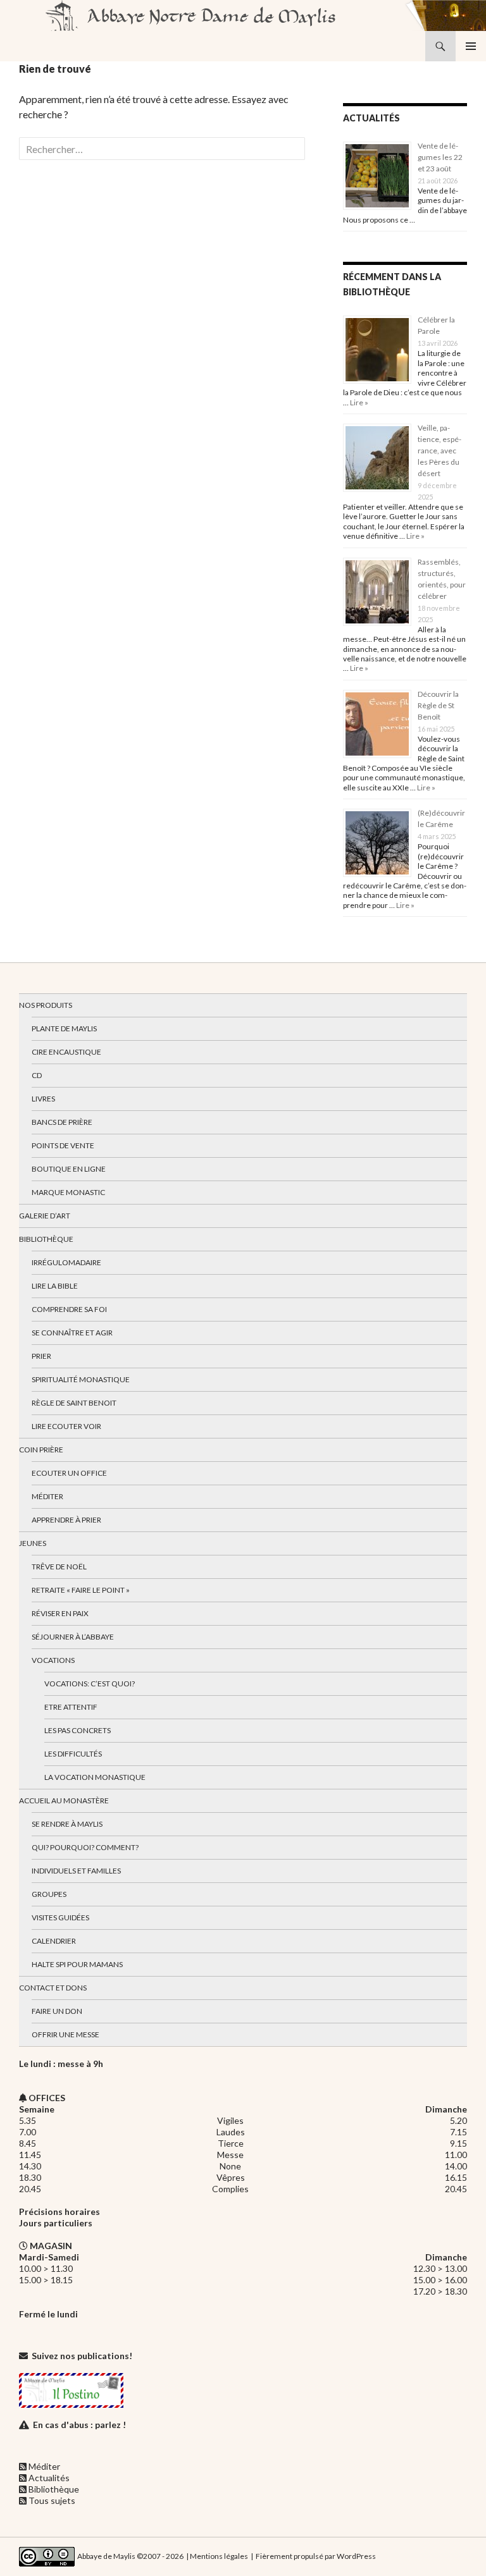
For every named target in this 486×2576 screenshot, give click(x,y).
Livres (43, 1099)
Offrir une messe (65, 2034)
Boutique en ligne (69, 1169)
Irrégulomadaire (66, 1262)
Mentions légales (219, 2556)
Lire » (358, 402)
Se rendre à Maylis (67, 1824)
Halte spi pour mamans (77, 1964)
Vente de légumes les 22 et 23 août (440, 157)
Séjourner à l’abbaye (73, 1637)
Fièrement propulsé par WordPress (316, 2556)
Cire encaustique (66, 1052)
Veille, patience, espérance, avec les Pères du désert (439, 451)
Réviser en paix (60, 1613)
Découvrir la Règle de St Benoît (438, 705)
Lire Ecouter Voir (66, 1426)
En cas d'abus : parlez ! (79, 2425)
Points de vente (63, 1145)
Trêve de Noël (59, 1567)
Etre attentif (71, 1707)
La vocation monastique (95, 1777)
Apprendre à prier (66, 1520)
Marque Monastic (68, 1192)
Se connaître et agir (72, 1333)
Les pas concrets (78, 1730)
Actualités (49, 2478)
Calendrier (54, 1941)
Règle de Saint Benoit (74, 1403)
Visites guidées (60, 1917)
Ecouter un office (69, 1473)
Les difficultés (73, 1754)
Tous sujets (52, 2500)
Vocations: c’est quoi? (90, 1684)
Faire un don (57, 2011)
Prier (41, 1356)
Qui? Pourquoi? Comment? (85, 1847)
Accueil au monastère (64, 1800)
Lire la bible (55, 1286)
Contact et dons (53, 1988)
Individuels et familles (76, 1871)
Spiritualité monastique (81, 1379)
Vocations (53, 1660)
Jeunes (33, 1543)
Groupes (49, 1894)
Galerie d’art (45, 1216)
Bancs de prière (62, 1122)
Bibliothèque (46, 1239)
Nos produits (46, 1005)
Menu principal (471, 46)
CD (37, 1075)
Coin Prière (41, 1450)
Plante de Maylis (64, 1028)
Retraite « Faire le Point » (81, 1590)
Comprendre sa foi (69, 1309)
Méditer (47, 1496)
